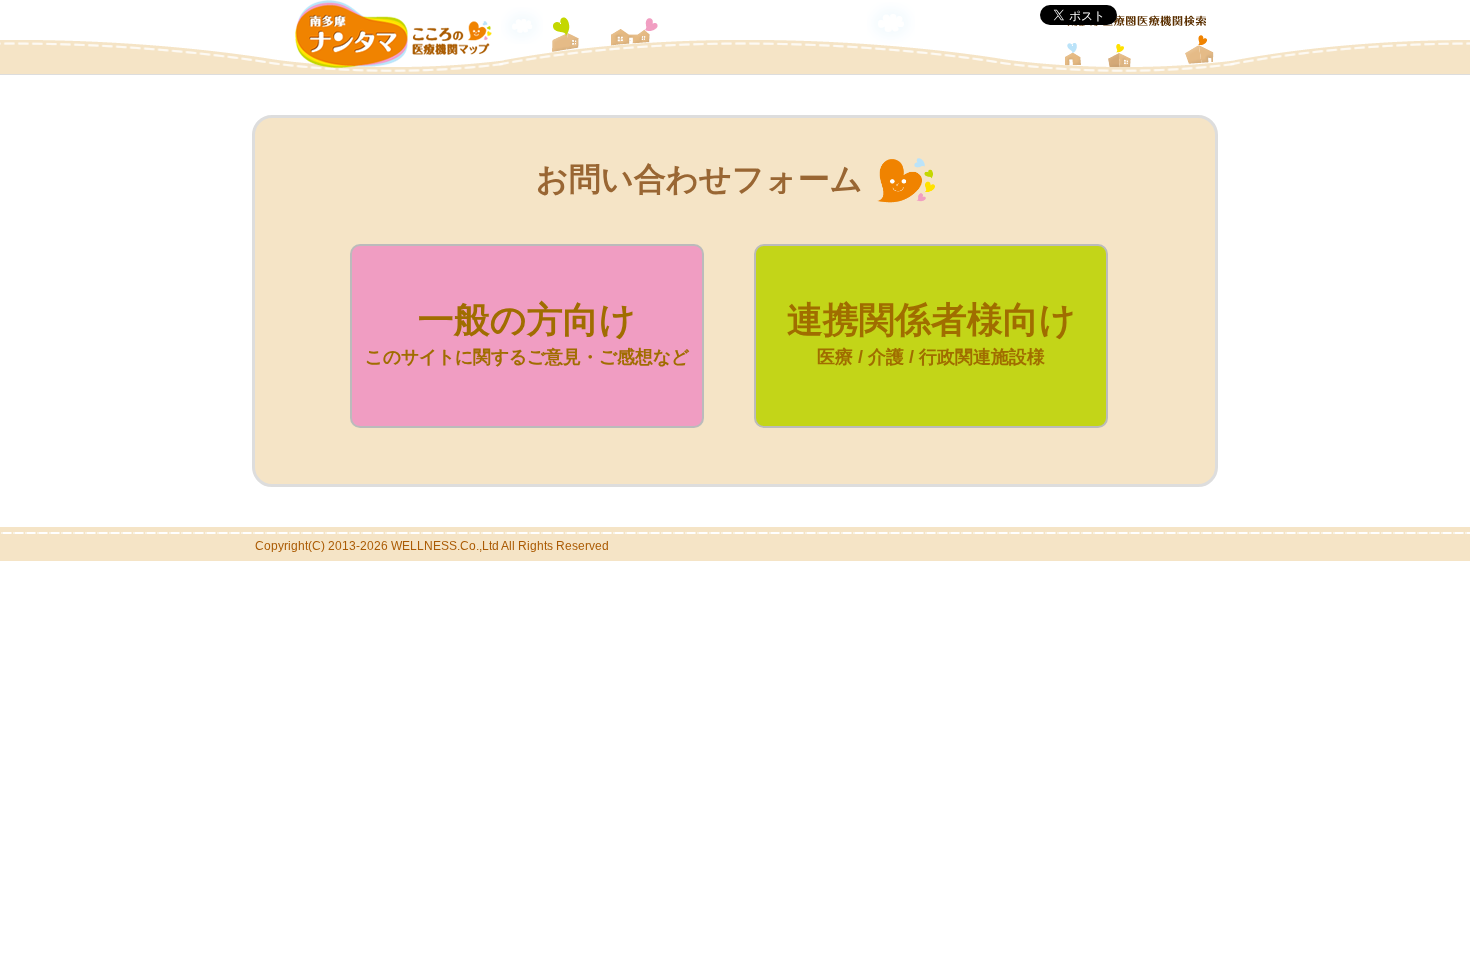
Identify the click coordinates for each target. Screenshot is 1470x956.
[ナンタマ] (393, 62)
